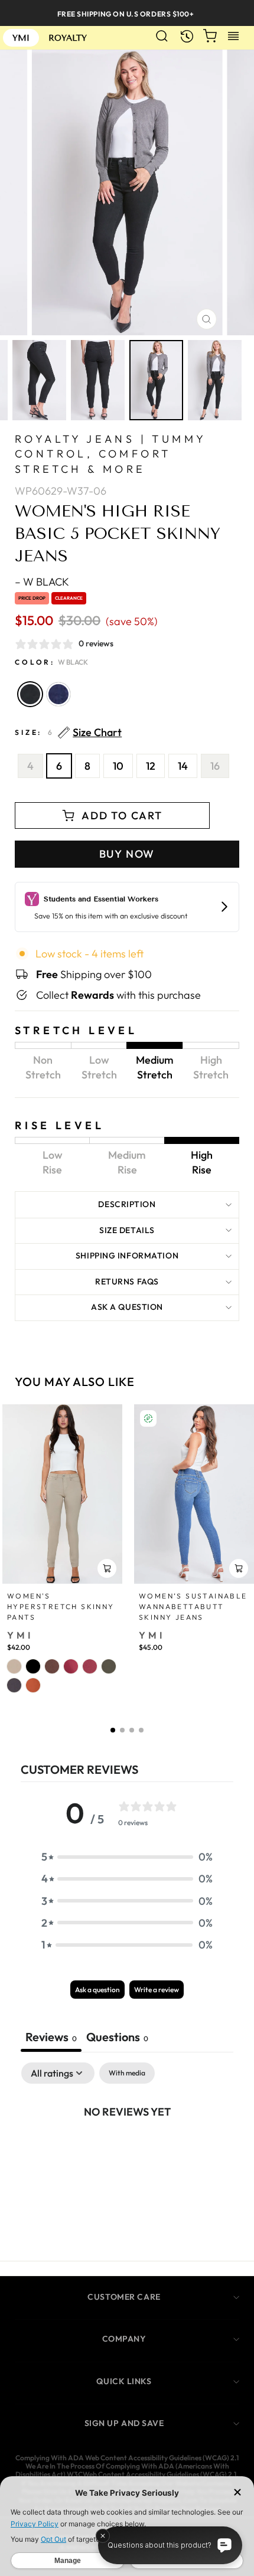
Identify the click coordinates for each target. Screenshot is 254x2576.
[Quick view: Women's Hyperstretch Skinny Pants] (107, 1568)
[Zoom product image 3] (39, 380)
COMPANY (124, 2339)
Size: (68, 733)
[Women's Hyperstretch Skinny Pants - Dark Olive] (109, 1666)
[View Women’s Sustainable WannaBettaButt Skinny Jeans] (194, 1494)
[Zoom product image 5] (156, 380)
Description (127, 1204)
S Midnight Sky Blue (58, 694)
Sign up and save (124, 2423)
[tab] (117, 2038)
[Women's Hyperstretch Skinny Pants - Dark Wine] (90, 1666)
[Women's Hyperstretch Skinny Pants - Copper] (33, 1685)
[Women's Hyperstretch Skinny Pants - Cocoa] (52, 1666)
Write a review (157, 1990)
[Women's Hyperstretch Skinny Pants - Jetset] (14, 1685)
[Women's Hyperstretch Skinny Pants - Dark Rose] (71, 1666)
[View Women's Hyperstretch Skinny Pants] (62, 1494)
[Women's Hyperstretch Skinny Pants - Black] (33, 1666)
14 (183, 766)
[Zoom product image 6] (215, 380)
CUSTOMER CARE (124, 2297)
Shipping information (127, 1256)
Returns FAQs (127, 1282)
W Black (30, 694)
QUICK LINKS (124, 2381)
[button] (113, 1730)
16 (215, 766)
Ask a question (127, 1307)
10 (118, 766)
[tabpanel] (127, 2151)
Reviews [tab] (51, 2037)
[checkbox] (127, 2073)
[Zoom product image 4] (98, 380)
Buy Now (127, 854)
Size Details (127, 1230)
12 (151, 766)
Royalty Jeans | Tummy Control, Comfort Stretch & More (110, 454)
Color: (51, 662)
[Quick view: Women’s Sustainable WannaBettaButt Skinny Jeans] (239, 1568)
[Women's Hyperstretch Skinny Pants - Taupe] (14, 1666)
